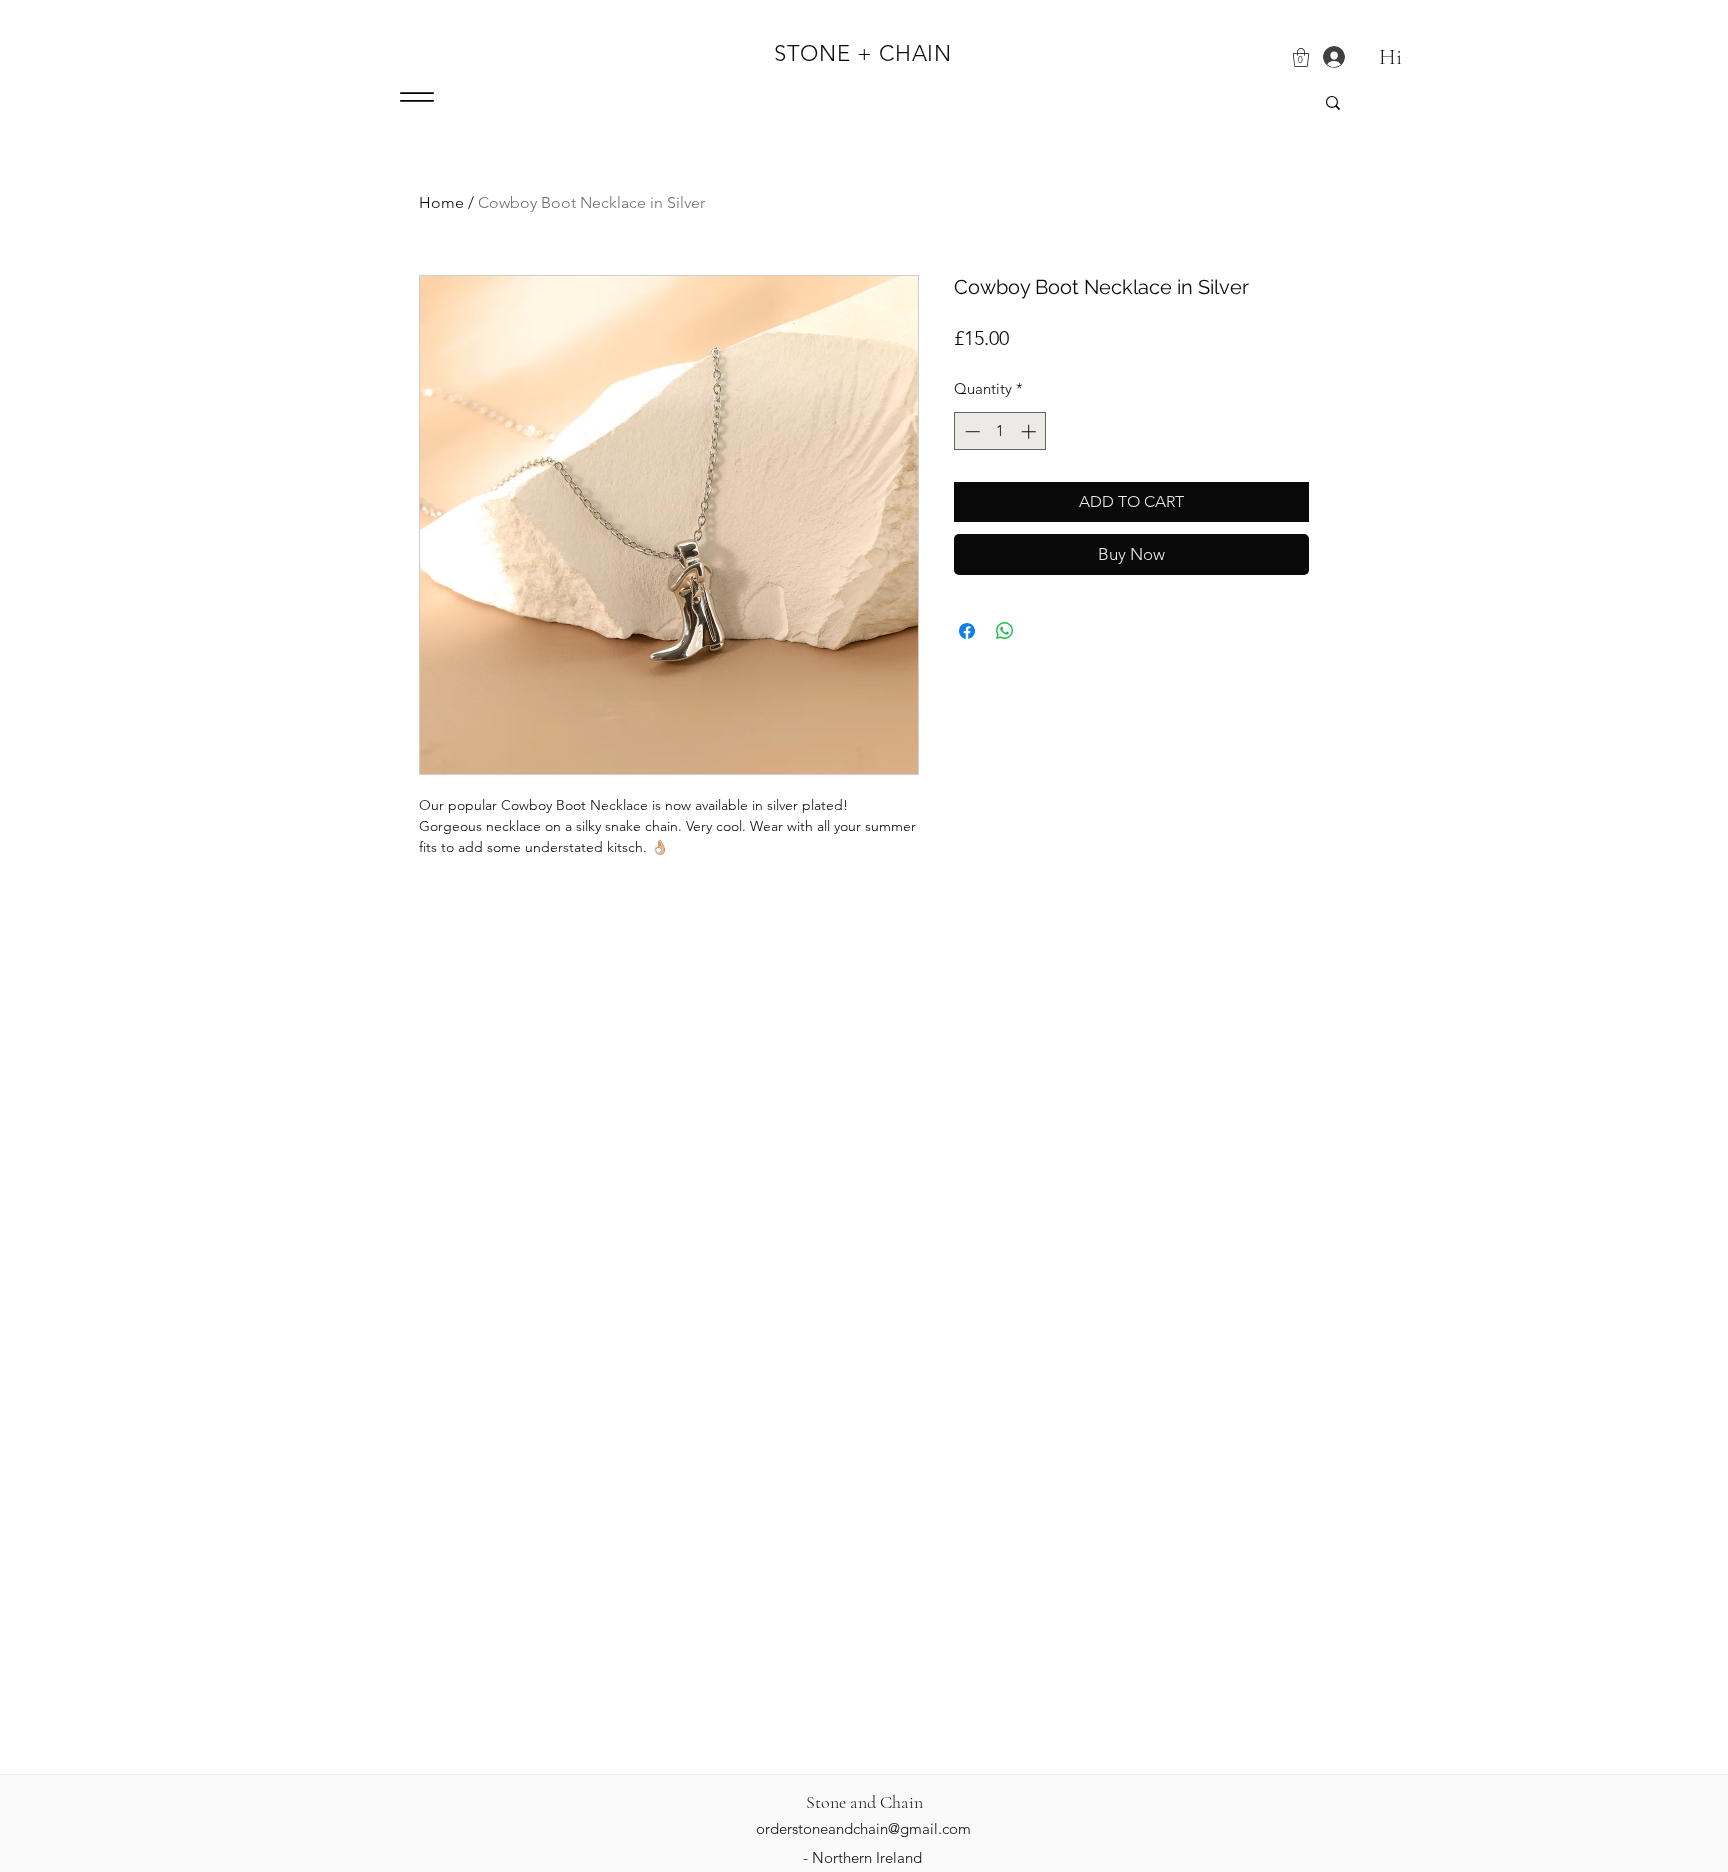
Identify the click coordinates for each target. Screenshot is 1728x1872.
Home (441, 202)
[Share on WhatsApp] (1005, 631)
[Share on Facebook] (967, 631)
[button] (1301, 57)
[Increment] (1030, 431)
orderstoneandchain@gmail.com (863, 1828)
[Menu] (416, 97)
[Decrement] (970, 431)
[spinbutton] (1000, 431)
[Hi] (1325, 57)
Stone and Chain (864, 1802)
